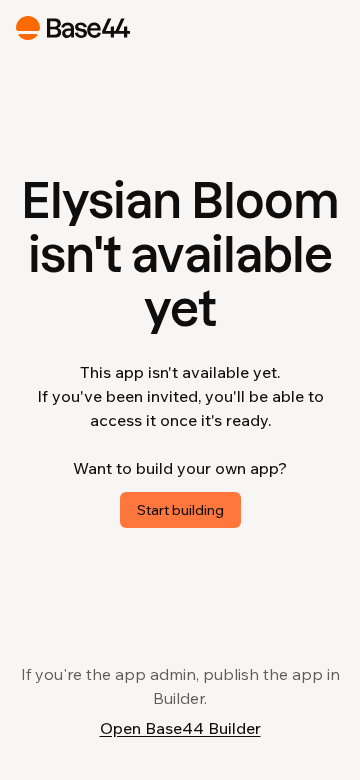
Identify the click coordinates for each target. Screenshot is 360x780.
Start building (180, 510)
